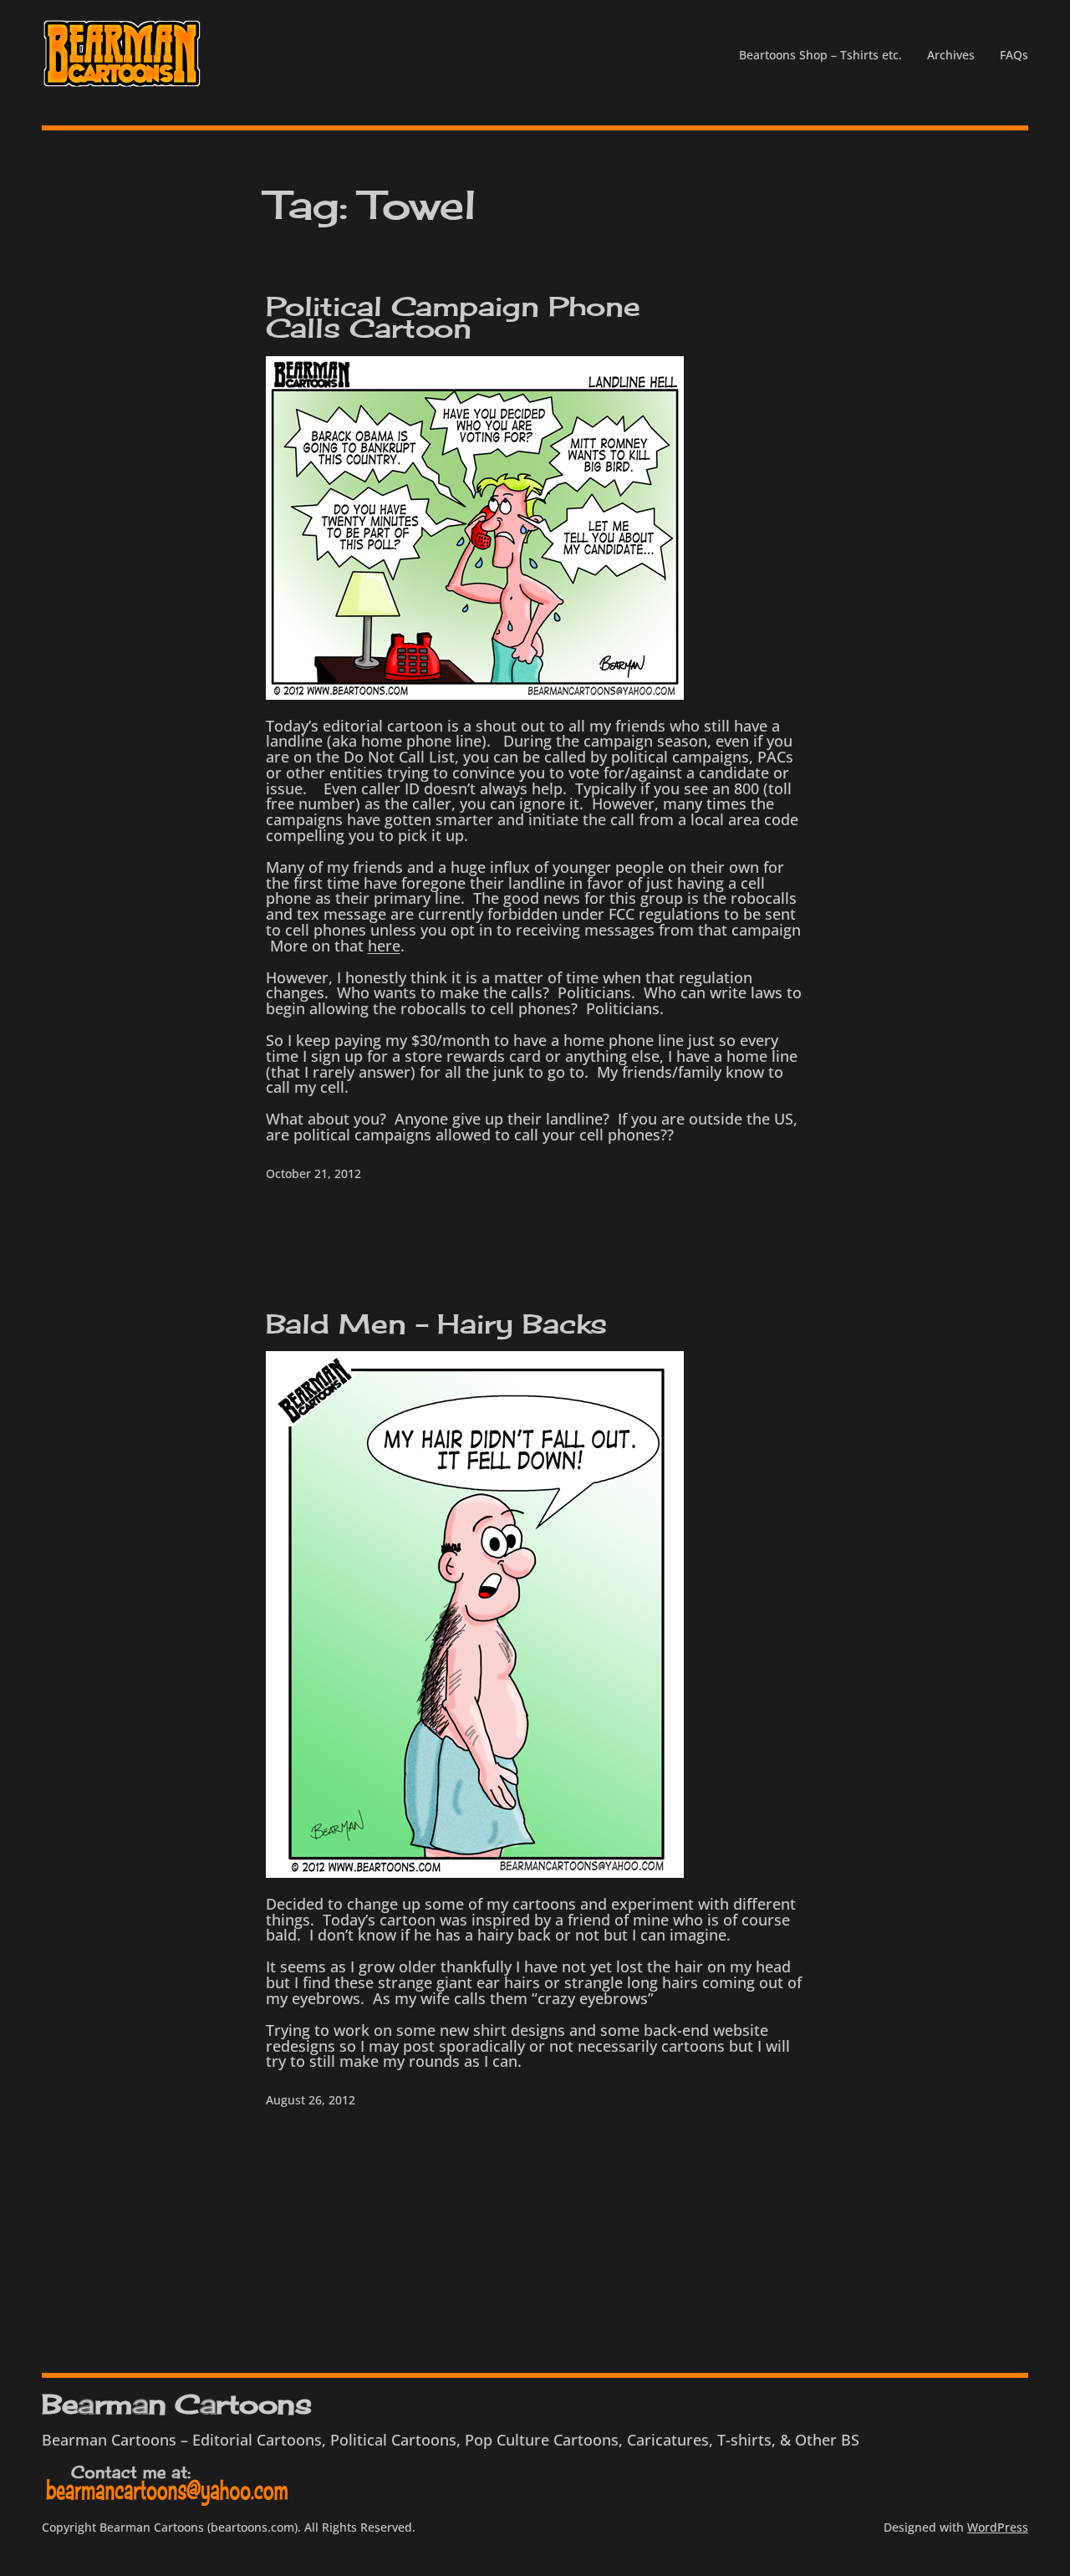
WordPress (998, 2527)
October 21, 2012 (313, 1173)
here (384, 946)
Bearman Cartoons (176, 2404)
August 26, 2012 (311, 2100)
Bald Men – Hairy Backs (437, 1324)
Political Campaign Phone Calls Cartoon (453, 318)
